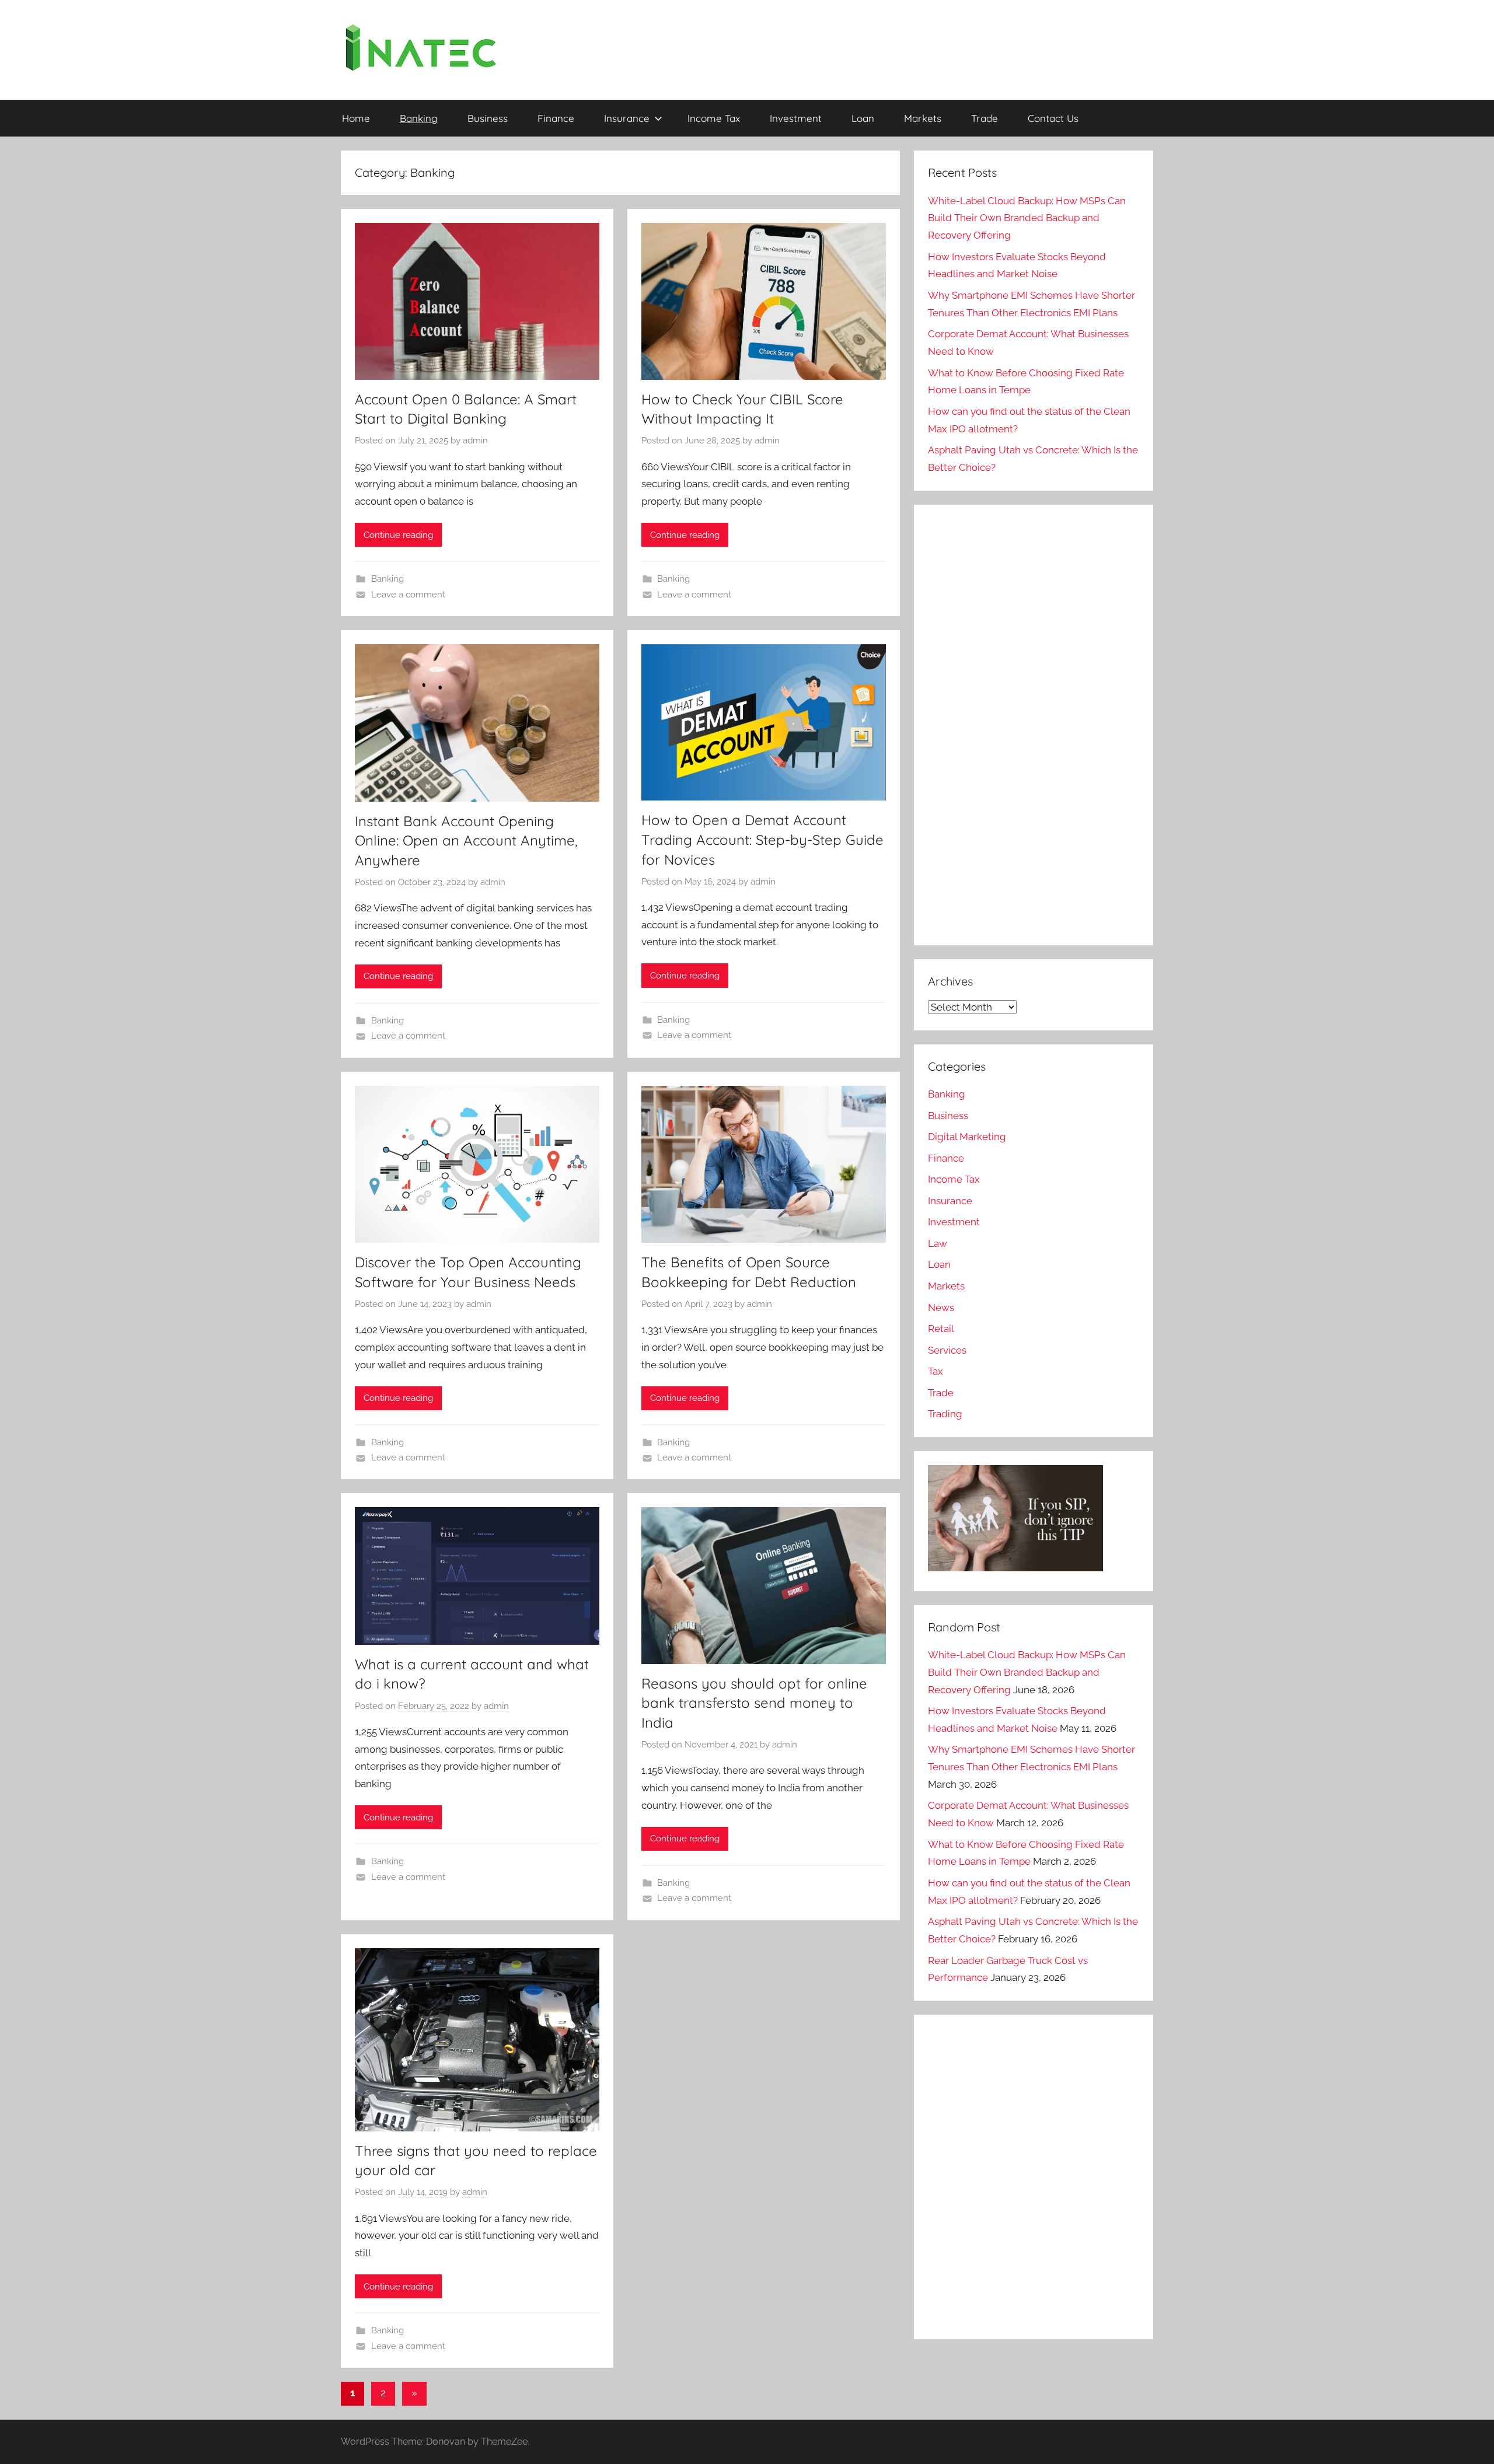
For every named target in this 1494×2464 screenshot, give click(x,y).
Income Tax (714, 118)
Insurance (627, 118)
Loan (863, 118)
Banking (419, 118)
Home (356, 118)
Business (488, 118)
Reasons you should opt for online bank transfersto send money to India (754, 1703)
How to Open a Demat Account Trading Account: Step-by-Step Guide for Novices (762, 839)
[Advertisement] (1030, 738)
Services (947, 1350)
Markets (923, 118)
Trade (985, 118)
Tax (936, 1371)
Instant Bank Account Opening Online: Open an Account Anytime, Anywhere (466, 840)
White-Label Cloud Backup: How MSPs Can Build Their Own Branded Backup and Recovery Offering (1027, 218)
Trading (945, 1414)
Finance (556, 118)
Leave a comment (408, 595)
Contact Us (1053, 118)
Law (938, 1243)
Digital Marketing (967, 1137)
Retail (941, 1329)
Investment (796, 118)
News (941, 1308)
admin (475, 441)
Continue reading (398, 535)
